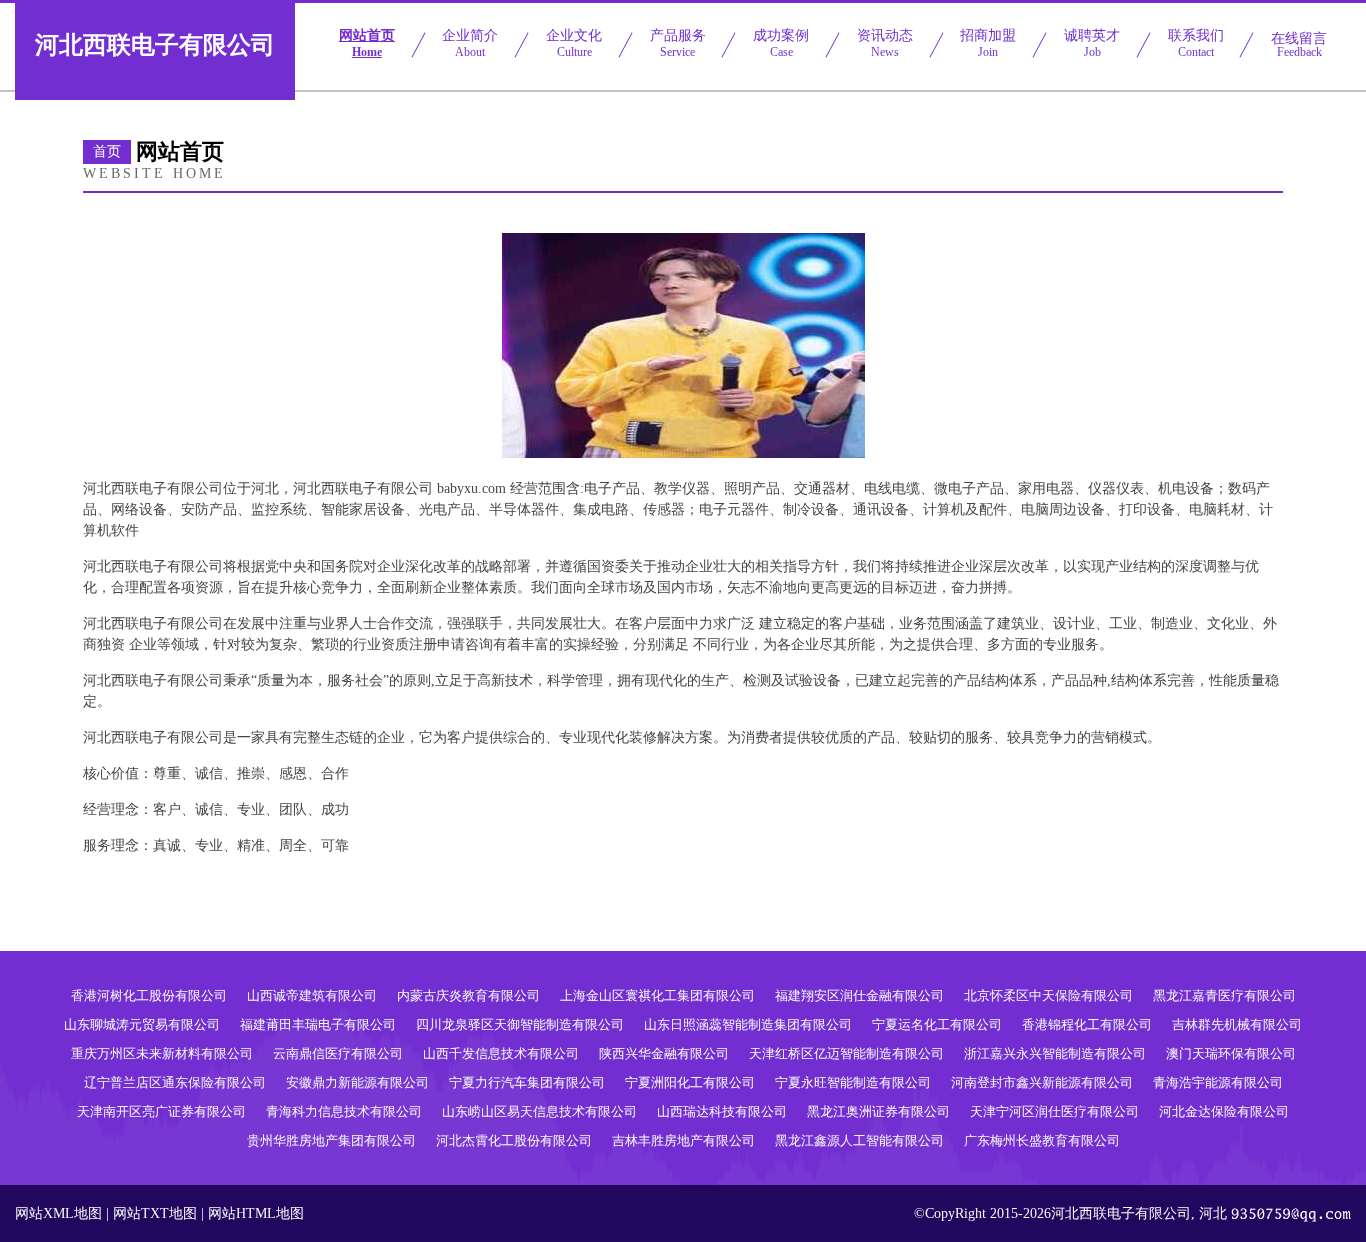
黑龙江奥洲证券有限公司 (878, 1111)
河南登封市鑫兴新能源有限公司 (1042, 1082)
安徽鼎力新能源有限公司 (357, 1082)
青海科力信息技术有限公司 (344, 1111)
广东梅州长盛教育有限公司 (1042, 1140)
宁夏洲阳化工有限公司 (690, 1082)
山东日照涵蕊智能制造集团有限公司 (748, 1024)
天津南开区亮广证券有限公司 (161, 1111)
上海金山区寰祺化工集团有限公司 (657, 995)
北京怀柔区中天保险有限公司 (1048, 995)
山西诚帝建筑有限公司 (312, 995)
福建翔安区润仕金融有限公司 (859, 995)
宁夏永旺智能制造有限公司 (853, 1082)
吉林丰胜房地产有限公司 (683, 1140)
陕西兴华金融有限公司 (664, 1053)
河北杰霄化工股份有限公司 (514, 1140)
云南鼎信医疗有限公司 (338, 1053)
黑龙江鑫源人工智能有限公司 (859, 1140)
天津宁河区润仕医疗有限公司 (1054, 1111)
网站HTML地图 (256, 1213)
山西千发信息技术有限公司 (501, 1053)
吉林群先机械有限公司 (1237, 1024)
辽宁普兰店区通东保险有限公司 (175, 1082)
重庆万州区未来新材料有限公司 (162, 1053)
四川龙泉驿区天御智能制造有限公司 (520, 1024)
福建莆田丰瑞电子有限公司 (318, 1024)
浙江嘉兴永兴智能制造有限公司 (1055, 1053)
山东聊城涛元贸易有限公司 (142, 1024)
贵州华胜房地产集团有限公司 (331, 1140)
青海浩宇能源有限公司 (1218, 1082)
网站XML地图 (58, 1213)
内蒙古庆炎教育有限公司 (468, 995)
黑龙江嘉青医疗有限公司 (1224, 995)
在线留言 (1299, 45)
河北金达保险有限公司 (1224, 1111)
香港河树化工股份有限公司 (149, 995)
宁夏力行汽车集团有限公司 (527, 1082)
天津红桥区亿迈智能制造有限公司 (846, 1053)
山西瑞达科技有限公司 (722, 1111)
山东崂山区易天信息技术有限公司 (539, 1111)
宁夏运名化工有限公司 (937, 1024)
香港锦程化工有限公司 (1087, 1024)
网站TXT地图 (155, 1213)
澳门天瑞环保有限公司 (1231, 1053)
